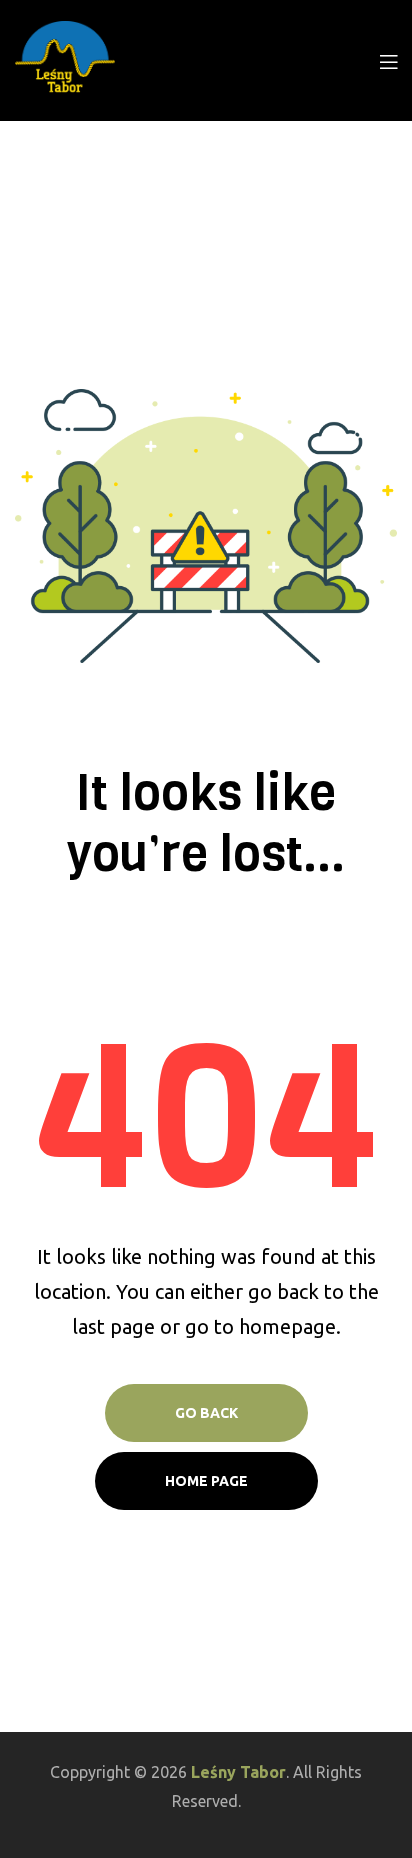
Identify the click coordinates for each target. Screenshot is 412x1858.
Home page (206, 1481)
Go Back (206, 1413)
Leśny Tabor (238, 1772)
